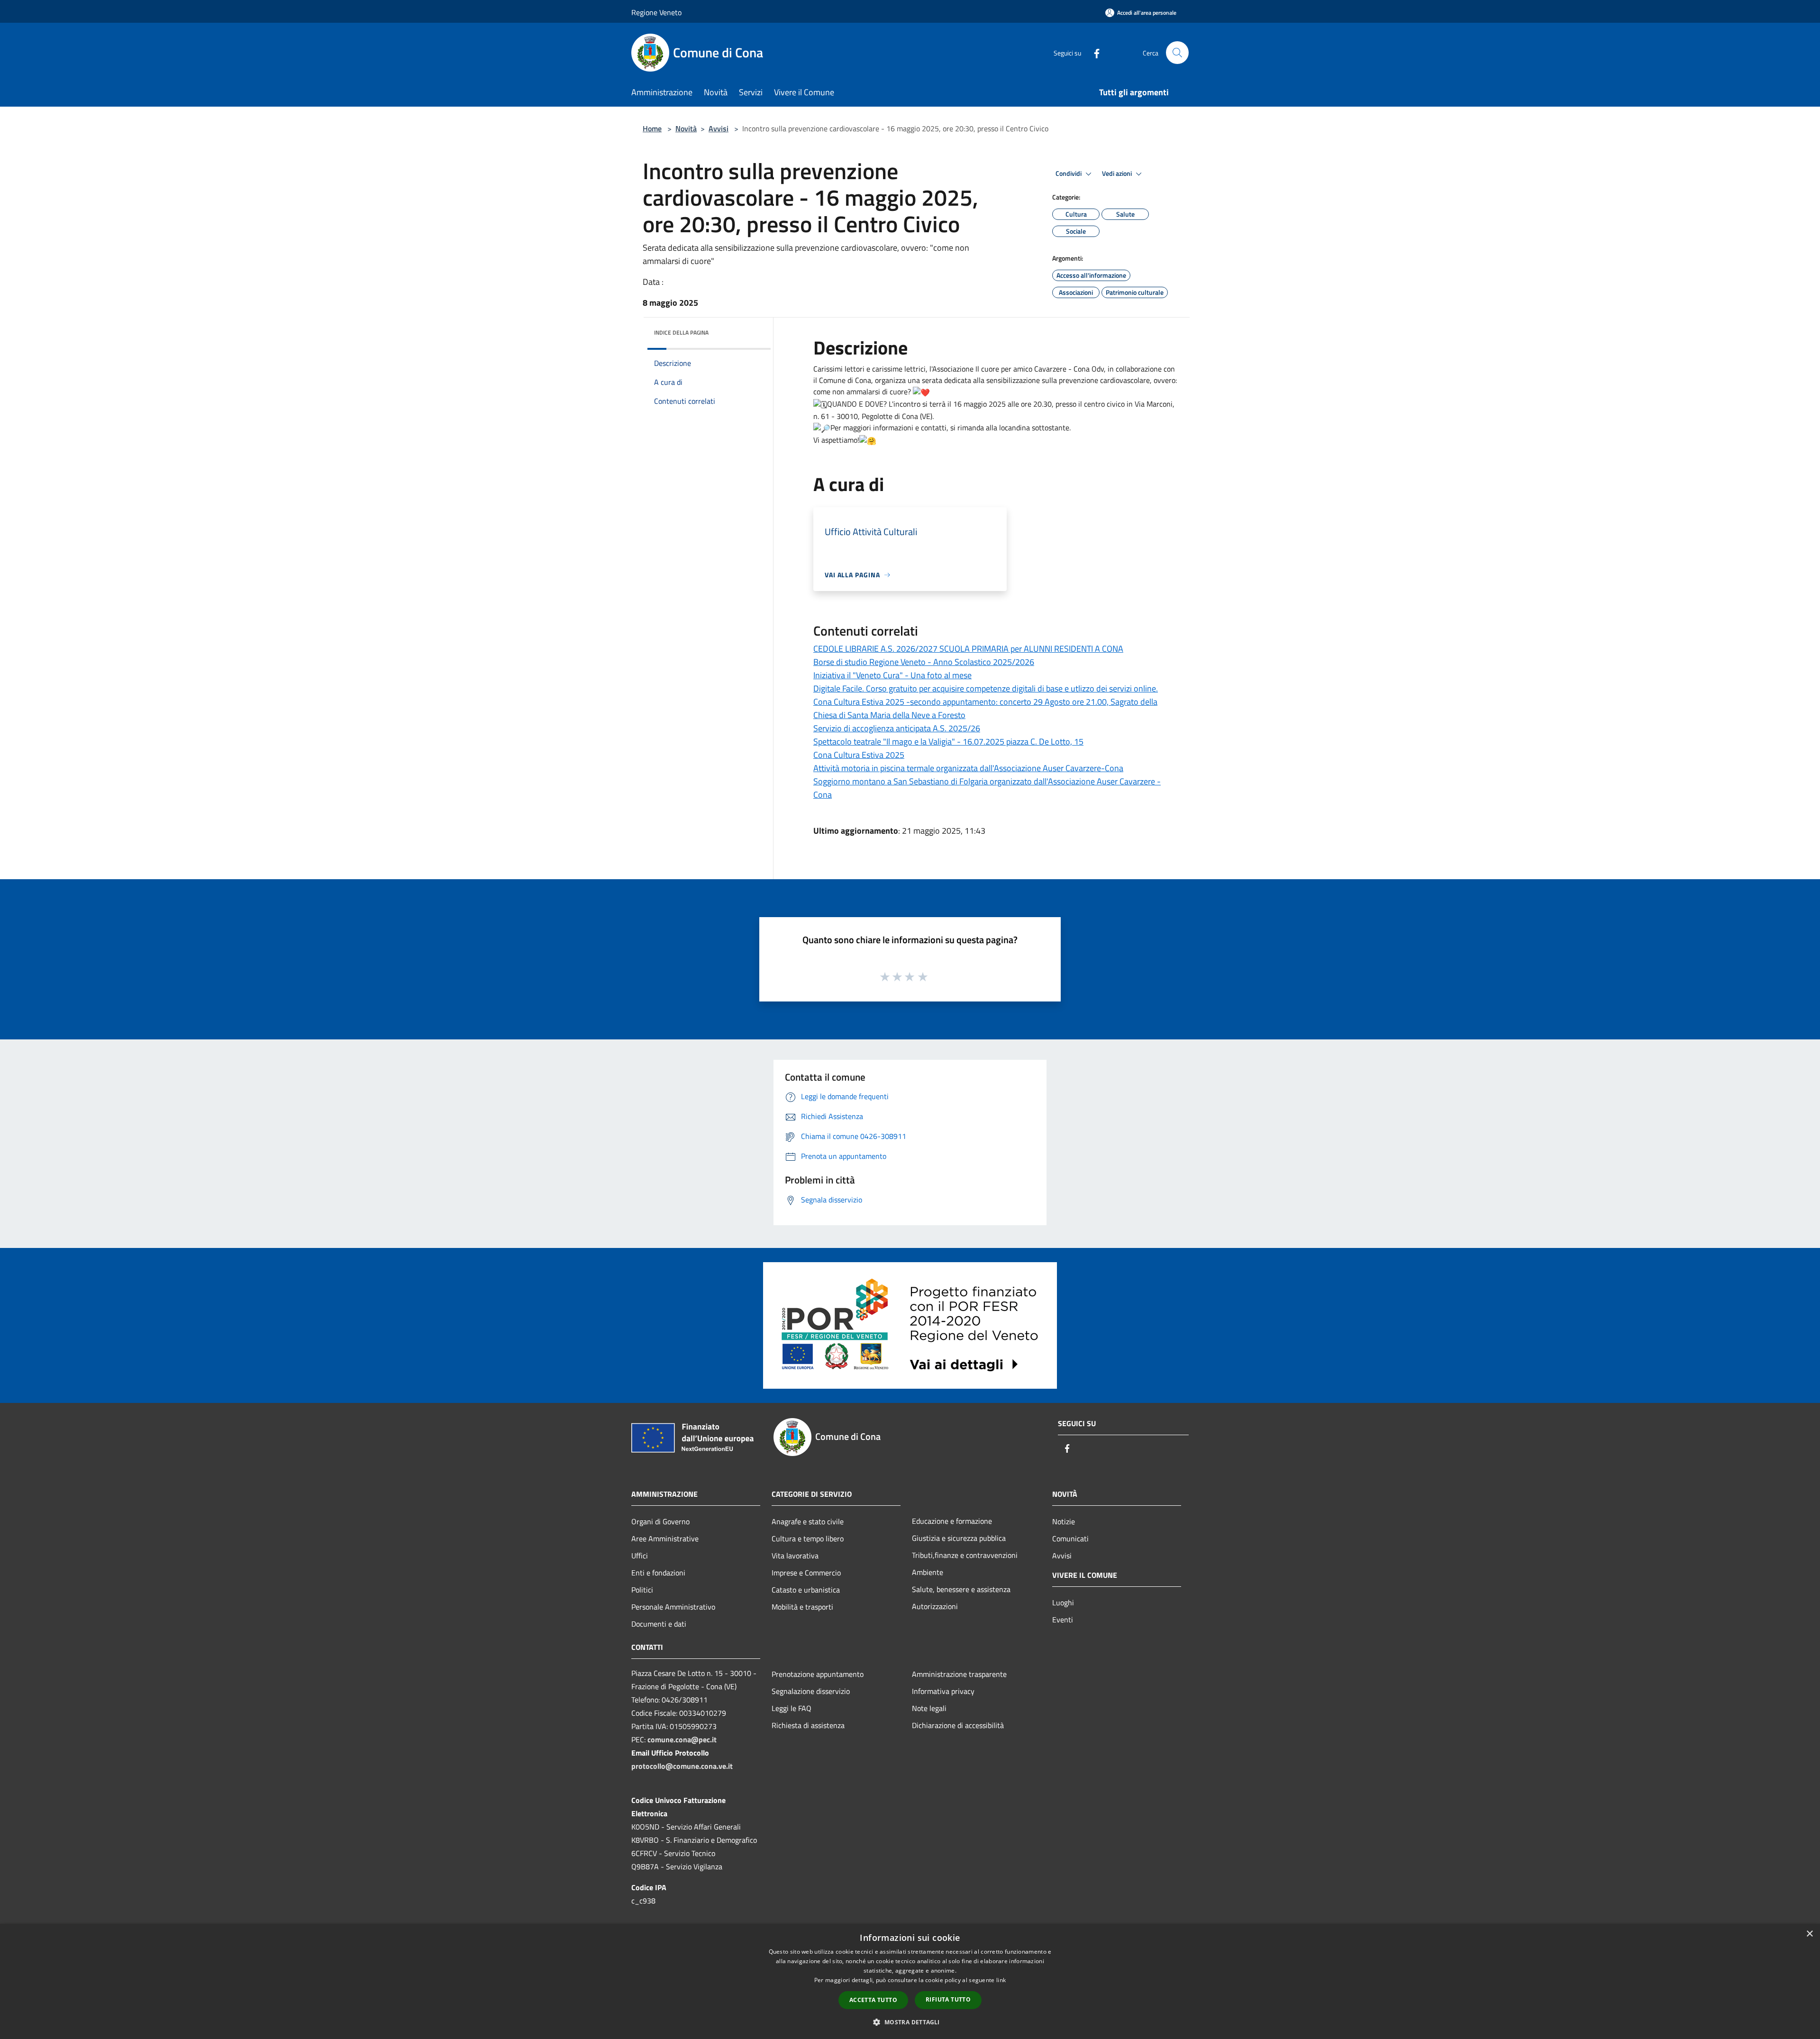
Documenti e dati (659, 1624)
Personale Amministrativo (673, 1607)
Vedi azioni (1118, 173)
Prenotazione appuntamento (818, 1674)
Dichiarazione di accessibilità (958, 1725)
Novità (686, 128)
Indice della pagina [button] (681, 332)
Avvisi (719, 128)
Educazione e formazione (952, 1521)
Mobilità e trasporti (802, 1607)
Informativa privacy (943, 1691)
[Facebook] (1093, 52)
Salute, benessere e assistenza (961, 1589)
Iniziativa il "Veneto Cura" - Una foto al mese (892, 675)
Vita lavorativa (795, 1556)
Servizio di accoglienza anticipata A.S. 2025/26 (897, 728)
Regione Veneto (656, 12)
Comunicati (1070, 1538)
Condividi (1069, 173)
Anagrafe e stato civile (808, 1521)
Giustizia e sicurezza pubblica (959, 1538)
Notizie (1064, 1521)
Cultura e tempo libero (808, 1538)
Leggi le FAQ (792, 1708)
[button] (910, 2022)
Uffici (640, 1556)
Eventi (1063, 1620)
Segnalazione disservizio (811, 1691)
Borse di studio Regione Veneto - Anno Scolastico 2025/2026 (924, 662)
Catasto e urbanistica (806, 1590)
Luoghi (1063, 1602)
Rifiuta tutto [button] (948, 1999)
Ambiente (928, 1572)
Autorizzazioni (935, 1606)
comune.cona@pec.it (682, 1739)
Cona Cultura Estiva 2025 (859, 755)
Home (652, 128)
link (1001, 1980)
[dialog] (910, 1981)
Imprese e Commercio (806, 1573)
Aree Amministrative (665, 1538)
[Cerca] (1177, 53)
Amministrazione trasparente (959, 1674)
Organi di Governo (660, 1521)
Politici (642, 1590)
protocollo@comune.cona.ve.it (682, 1766)
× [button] (1809, 1934)
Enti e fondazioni (658, 1573)
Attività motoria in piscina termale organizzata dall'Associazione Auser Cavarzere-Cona (968, 768)
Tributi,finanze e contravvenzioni (965, 1555)
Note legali (929, 1708)
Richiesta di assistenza (808, 1725)
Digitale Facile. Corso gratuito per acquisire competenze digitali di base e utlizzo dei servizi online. (986, 688)
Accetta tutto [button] (873, 2000)
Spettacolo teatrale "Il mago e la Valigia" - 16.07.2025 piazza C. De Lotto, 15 (948, 742)
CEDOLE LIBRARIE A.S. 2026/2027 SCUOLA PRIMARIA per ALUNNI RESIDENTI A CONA (968, 649)
